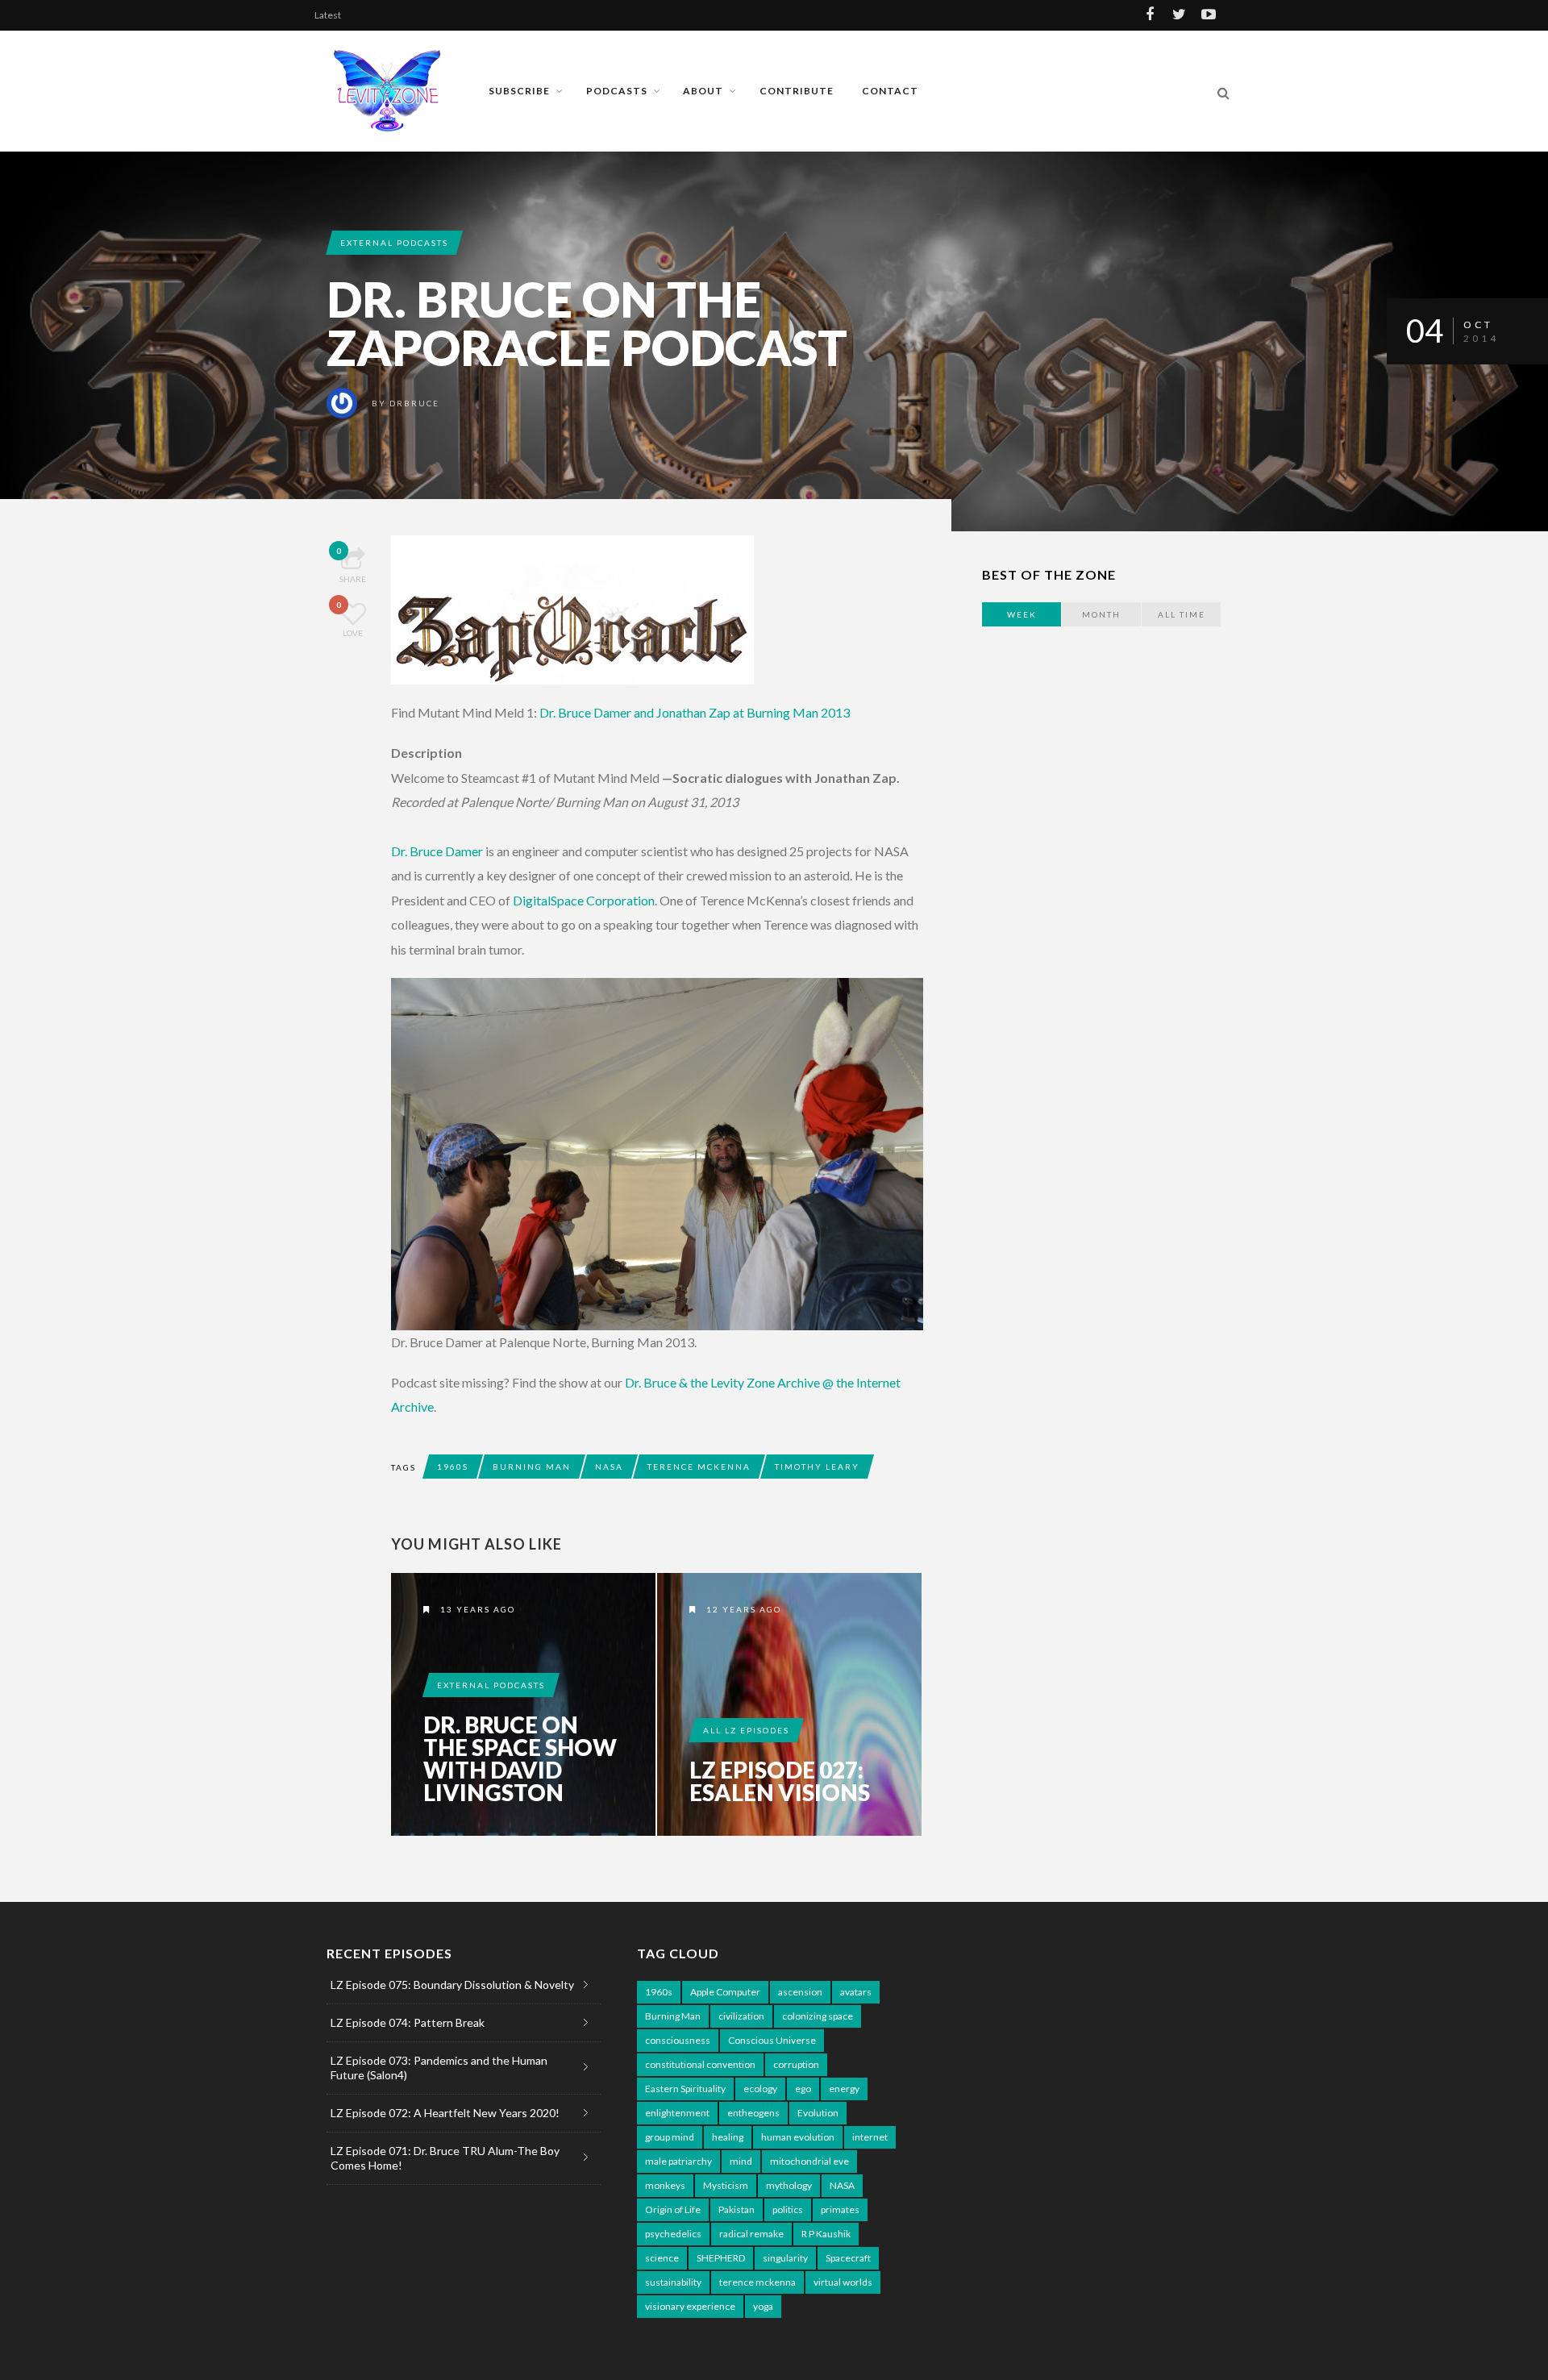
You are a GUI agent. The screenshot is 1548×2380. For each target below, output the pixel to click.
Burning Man (532, 1467)
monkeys (665, 2185)
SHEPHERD (721, 2258)
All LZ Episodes (746, 1730)
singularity (785, 2258)
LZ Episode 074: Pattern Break (408, 2022)
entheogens (753, 2113)
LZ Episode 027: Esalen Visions (780, 1781)
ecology (760, 2089)
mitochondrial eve (809, 2161)
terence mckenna (699, 1467)
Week (1022, 614)
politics (788, 2209)
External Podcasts (394, 243)
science (662, 2258)
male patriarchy (678, 2161)
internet (870, 2137)
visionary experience (690, 2306)
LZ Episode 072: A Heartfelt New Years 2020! (445, 2113)
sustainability (673, 2282)
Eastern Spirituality (685, 2089)
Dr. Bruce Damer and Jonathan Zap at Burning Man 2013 (695, 712)
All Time (1182, 614)
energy (844, 2089)
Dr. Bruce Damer (437, 851)
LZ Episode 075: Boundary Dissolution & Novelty (452, 1985)
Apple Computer (725, 1992)
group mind (670, 2137)
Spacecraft (848, 2258)
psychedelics (673, 2234)
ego (803, 2089)
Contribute (797, 91)
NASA (609, 1467)
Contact (890, 91)
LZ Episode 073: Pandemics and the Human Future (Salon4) (439, 2068)
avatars (856, 1992)
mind (741, 2161)
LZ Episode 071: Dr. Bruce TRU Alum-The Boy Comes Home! (445, 2158)
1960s (453, 1467)
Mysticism (726, 2185)
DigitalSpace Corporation (584, 900)
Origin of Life (673, 2209)
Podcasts (617, 91)
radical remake (751, 2234)
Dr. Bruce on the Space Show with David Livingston (520, 1758)
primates (840, 2209)
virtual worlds (843, 2282)
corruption (796, 2064)
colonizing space (818, 2016)
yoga (763, 2306)
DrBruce (414, 403)
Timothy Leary (817, 1467)
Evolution (818, 2113)
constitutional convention (700, 2064)
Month (1101, 614)
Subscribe (519, 91)
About (703, 91)
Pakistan (737, 2209)
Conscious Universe (772, 2040)
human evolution (798, 2137)
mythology (789, 2185)
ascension (800, 1992)
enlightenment (677, 2113)
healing (728, 2137)
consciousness (678, 2040)
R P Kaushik (826, 2234)
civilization (741, 2016)
